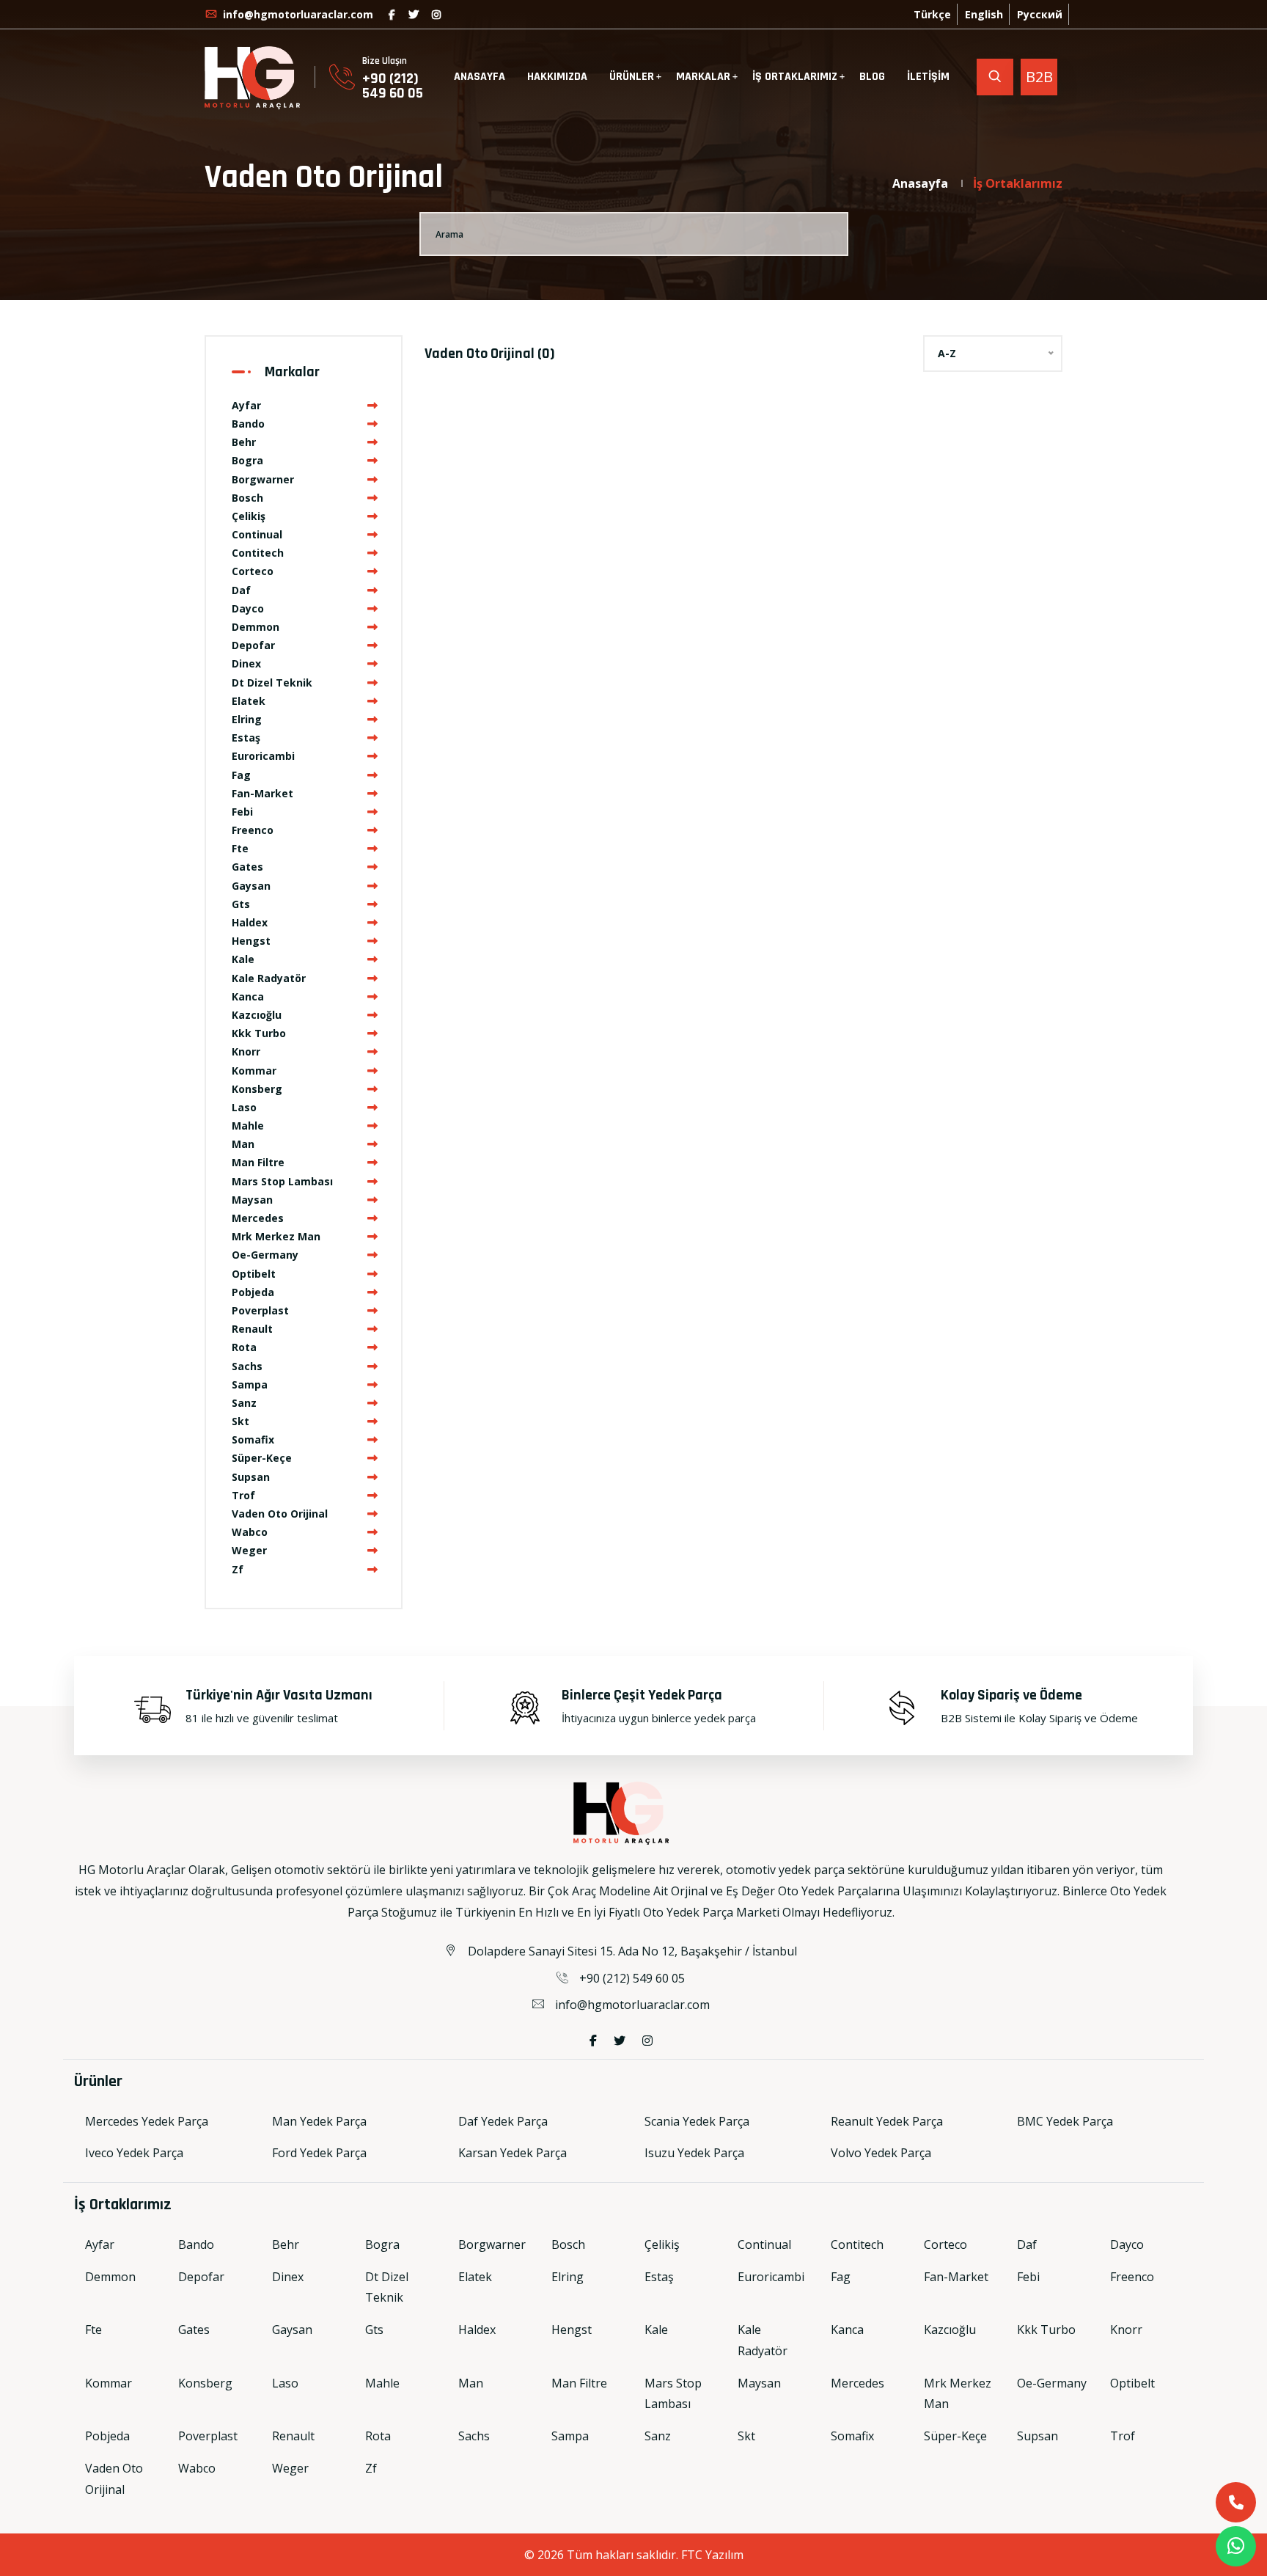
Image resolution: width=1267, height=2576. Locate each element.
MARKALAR (703, 77)
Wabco (250, 1532)
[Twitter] (414, 14)
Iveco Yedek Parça (134, 2153)
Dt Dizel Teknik (272, 683)
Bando (248, 424)
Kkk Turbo (259, 1033)
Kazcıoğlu (257, 1015)
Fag (241, 775)
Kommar (254, 1071)
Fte (240, 848)
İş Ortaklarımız (1018, 183)
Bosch (247, 498)
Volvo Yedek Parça (881, 2153)
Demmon (256, 627)
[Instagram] (436, 14)
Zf (238, 1569)
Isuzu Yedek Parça (694, 2153)
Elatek (249, 701)
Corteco (253, 571)
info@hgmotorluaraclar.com (297, 14)
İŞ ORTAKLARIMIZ (795, 77)
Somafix (253, 1439)
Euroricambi (263, 756)
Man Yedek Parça (319, 2121)
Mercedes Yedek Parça (147, 2121)
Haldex (250, 922)
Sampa (250, 1384)
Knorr (246, 1051)
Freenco (253, 830)
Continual (257, 534)
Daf (241, 590)
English (984, 14)
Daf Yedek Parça (503, 2121)
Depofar (253, 645)
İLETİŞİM (928, 77)
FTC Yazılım (712, 2555)
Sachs (247, 1366)
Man (243, 1144)
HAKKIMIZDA (557, 77)
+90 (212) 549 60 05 (393, 86)
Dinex (246, 663)
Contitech (258, 553)
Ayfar (246, 405)
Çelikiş (249, 516)
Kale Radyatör (269, 978)
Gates (247, 867)
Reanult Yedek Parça (887, 2121)
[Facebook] (392, 14)
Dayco (248, 608)
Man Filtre (258, 1162)
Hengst (251, 941)
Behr (244, 442)
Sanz (244, 1403)
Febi (242, 812)
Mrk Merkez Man (276, 1236)
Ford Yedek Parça (319, 2153)
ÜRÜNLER (632, 77)
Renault (252, 1329)
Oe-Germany (265, 1255)
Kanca (248, 996)
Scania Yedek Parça (697, 2121)
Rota (244, 1347)
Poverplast (260, 1310)
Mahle (248, 1126)
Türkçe (932, 14)
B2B (1039, 77)
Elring (247, 719)
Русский (1040, 14)
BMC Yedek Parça (1065, 2121)
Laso (244, 1107)
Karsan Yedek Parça (513, 2153)
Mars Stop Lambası (282, 1181)
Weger (249, 1550)
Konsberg (257, 1089)
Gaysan (251, 886)
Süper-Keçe (262, 1458)
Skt (240, 1421)
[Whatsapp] (1236, 2546)
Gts (241, 904)
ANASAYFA (480, 77)
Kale (243, 959)
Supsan (251, 1477)
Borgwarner (263, 479)
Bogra (247, 460)
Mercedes (258, 1218)
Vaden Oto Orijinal (280, 1514)
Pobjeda (253, 1292)
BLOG (872, 77)
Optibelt (254, 1274)
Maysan (252, 1200)
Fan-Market (262, 793)
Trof (243, 1495)
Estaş (246, 738)
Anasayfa (920, 183)
